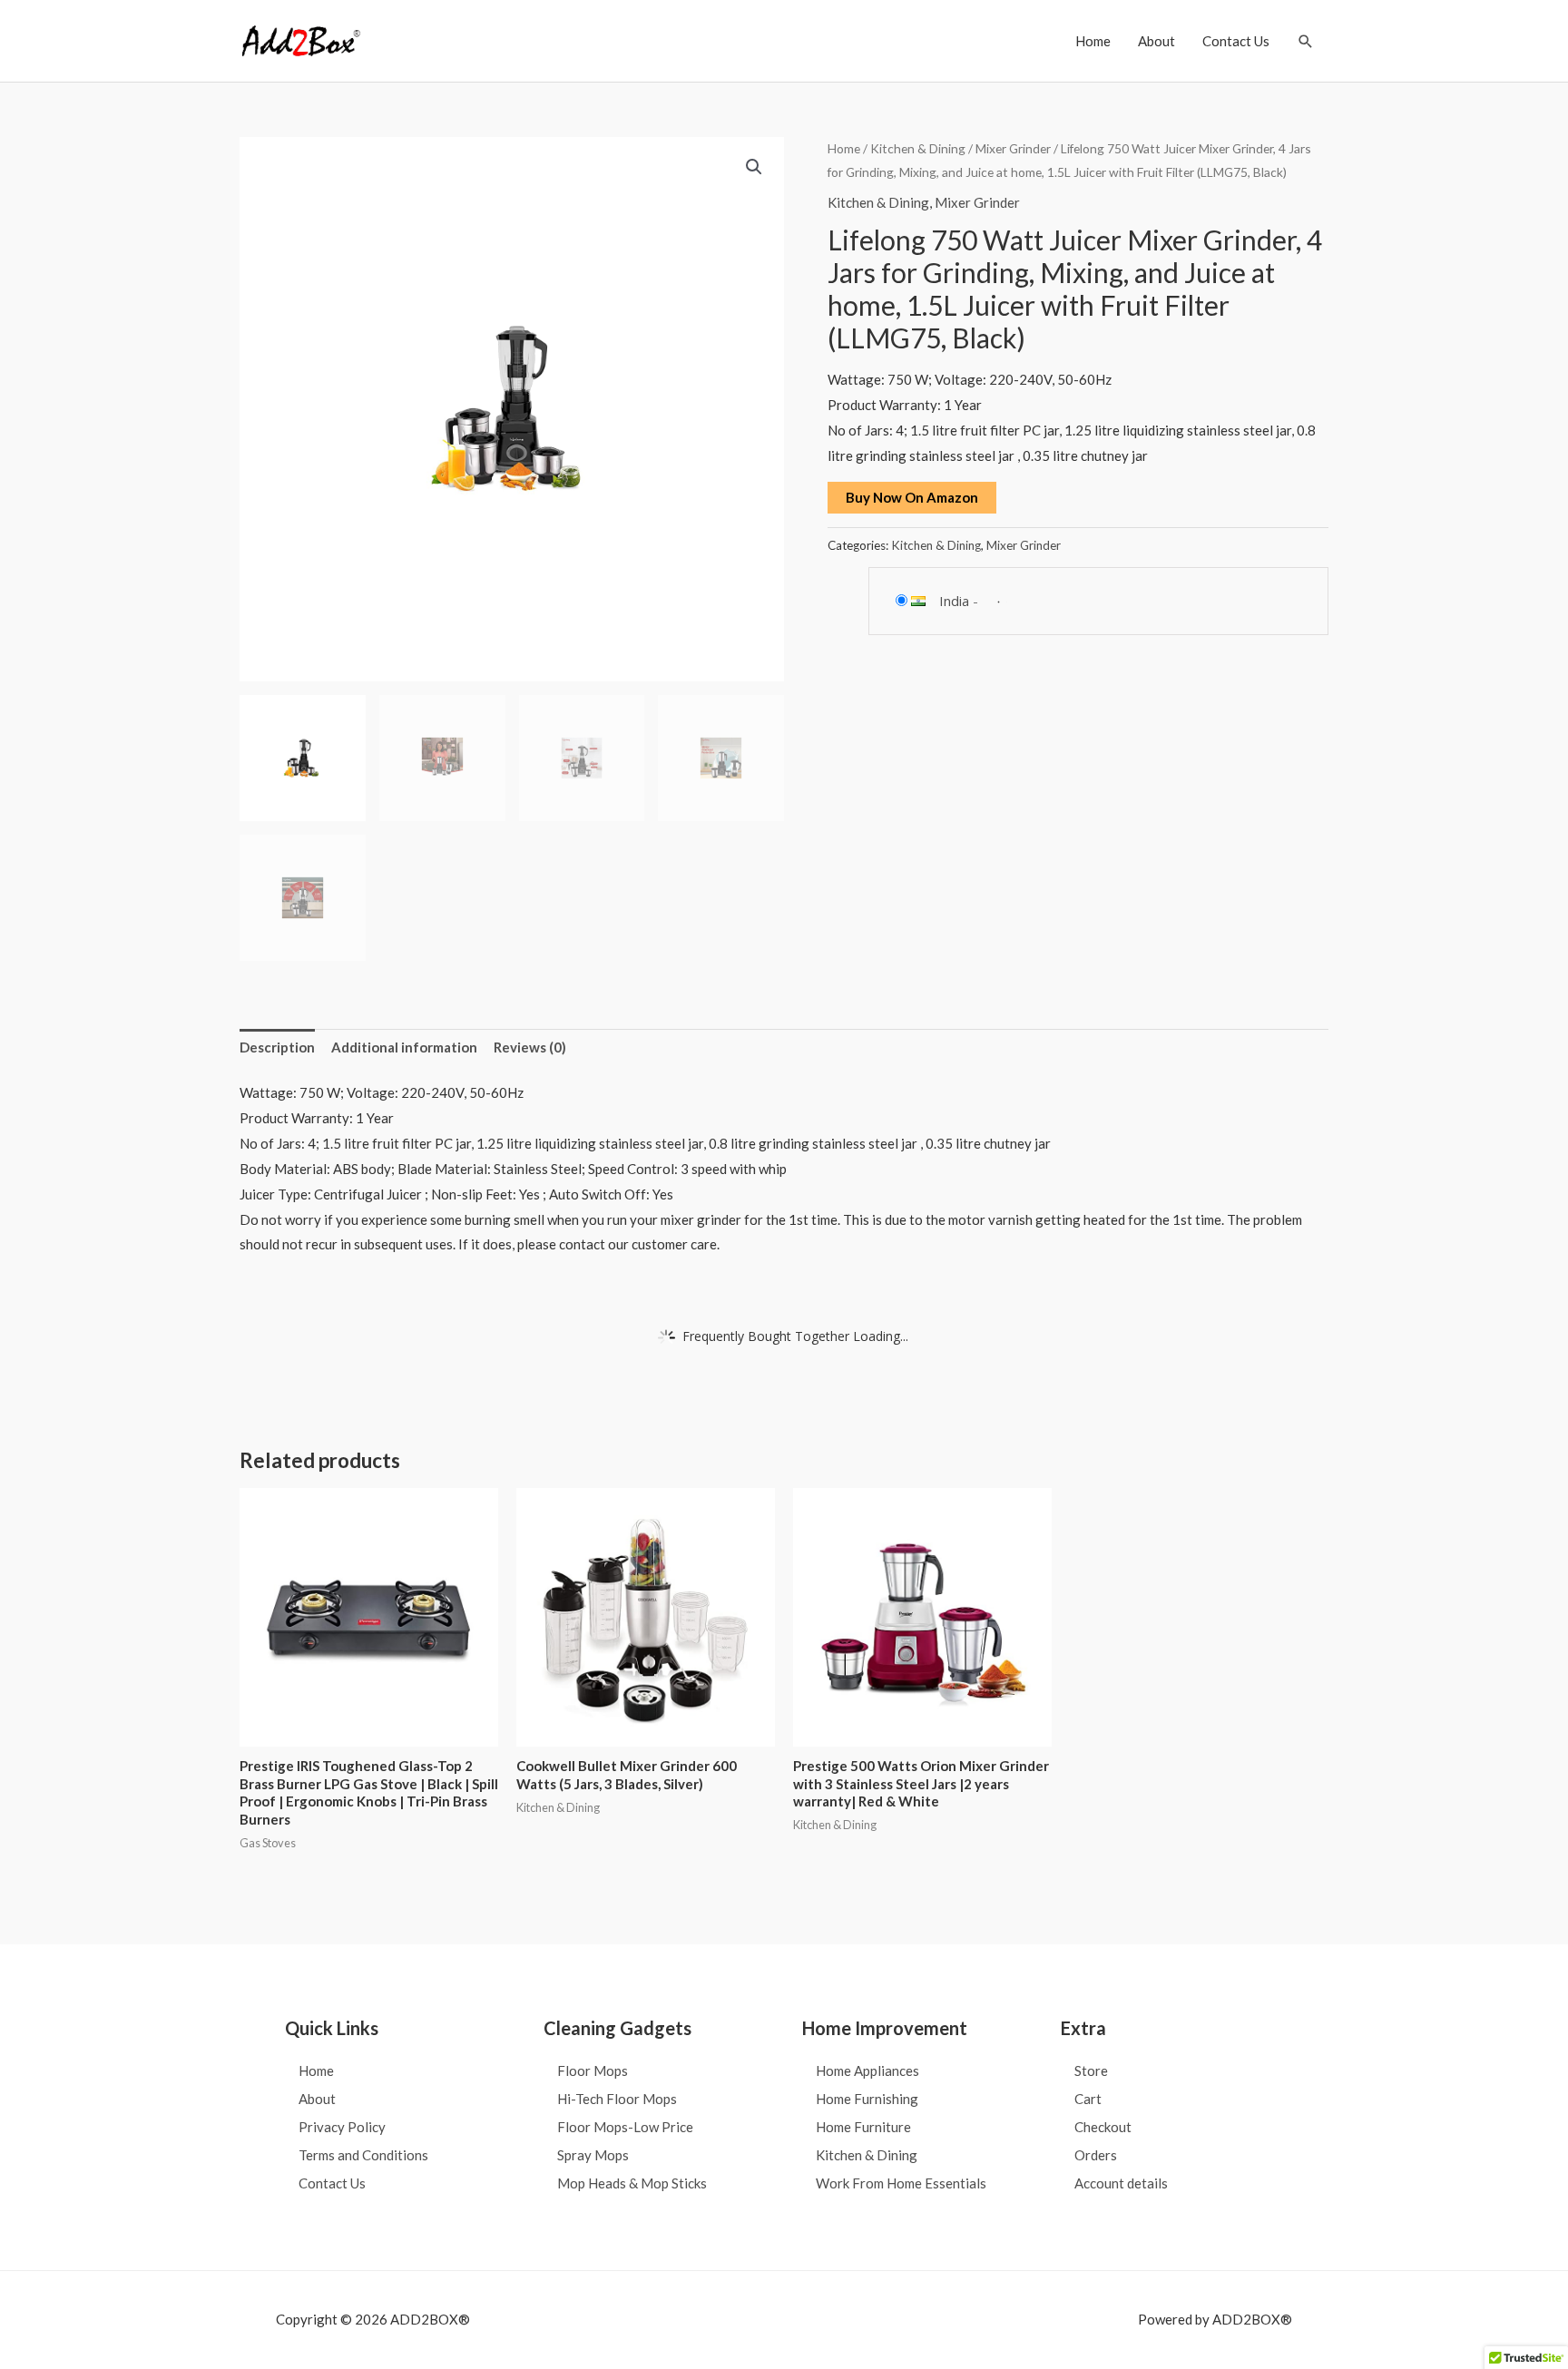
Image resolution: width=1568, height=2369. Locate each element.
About (1156, 41)
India (954, 601)
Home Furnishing (867, 2099)
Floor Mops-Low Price (625, 2127)
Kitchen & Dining (918, 148)
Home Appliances (867, 2070)
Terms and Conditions (363, 2155)
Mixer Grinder (1013, 148)
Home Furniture (863, 2127)
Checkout (1103, 2127)
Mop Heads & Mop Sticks (632, 2183)
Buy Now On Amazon (912, 497)
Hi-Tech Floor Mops (617, 2099)
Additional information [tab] (404, 1047)
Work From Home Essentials (901, 2183)
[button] (1306, 41)
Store (1091, 2070)
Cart (1088, 2099)
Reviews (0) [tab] (530, 1047)
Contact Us (1236, 41)
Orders (1096, 2155)
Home (1093, 41)
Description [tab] (277, 1047)
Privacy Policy (342, 2127)
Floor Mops (593, 2070)
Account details (1121, 2183)
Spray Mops (593, 2155)
